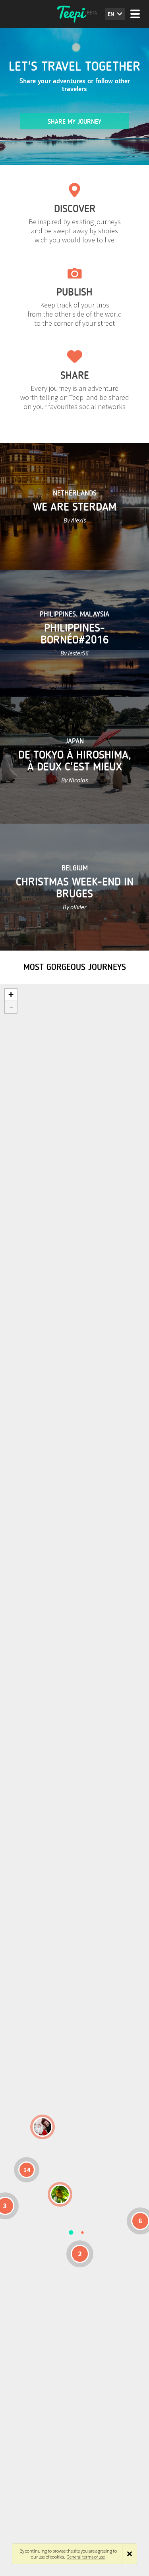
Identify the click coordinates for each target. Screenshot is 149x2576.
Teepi (75, 14)
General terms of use (86, 2557)
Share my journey (74, 122)
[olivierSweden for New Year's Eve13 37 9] (43, 2127)
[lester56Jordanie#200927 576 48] (60, 2194)
